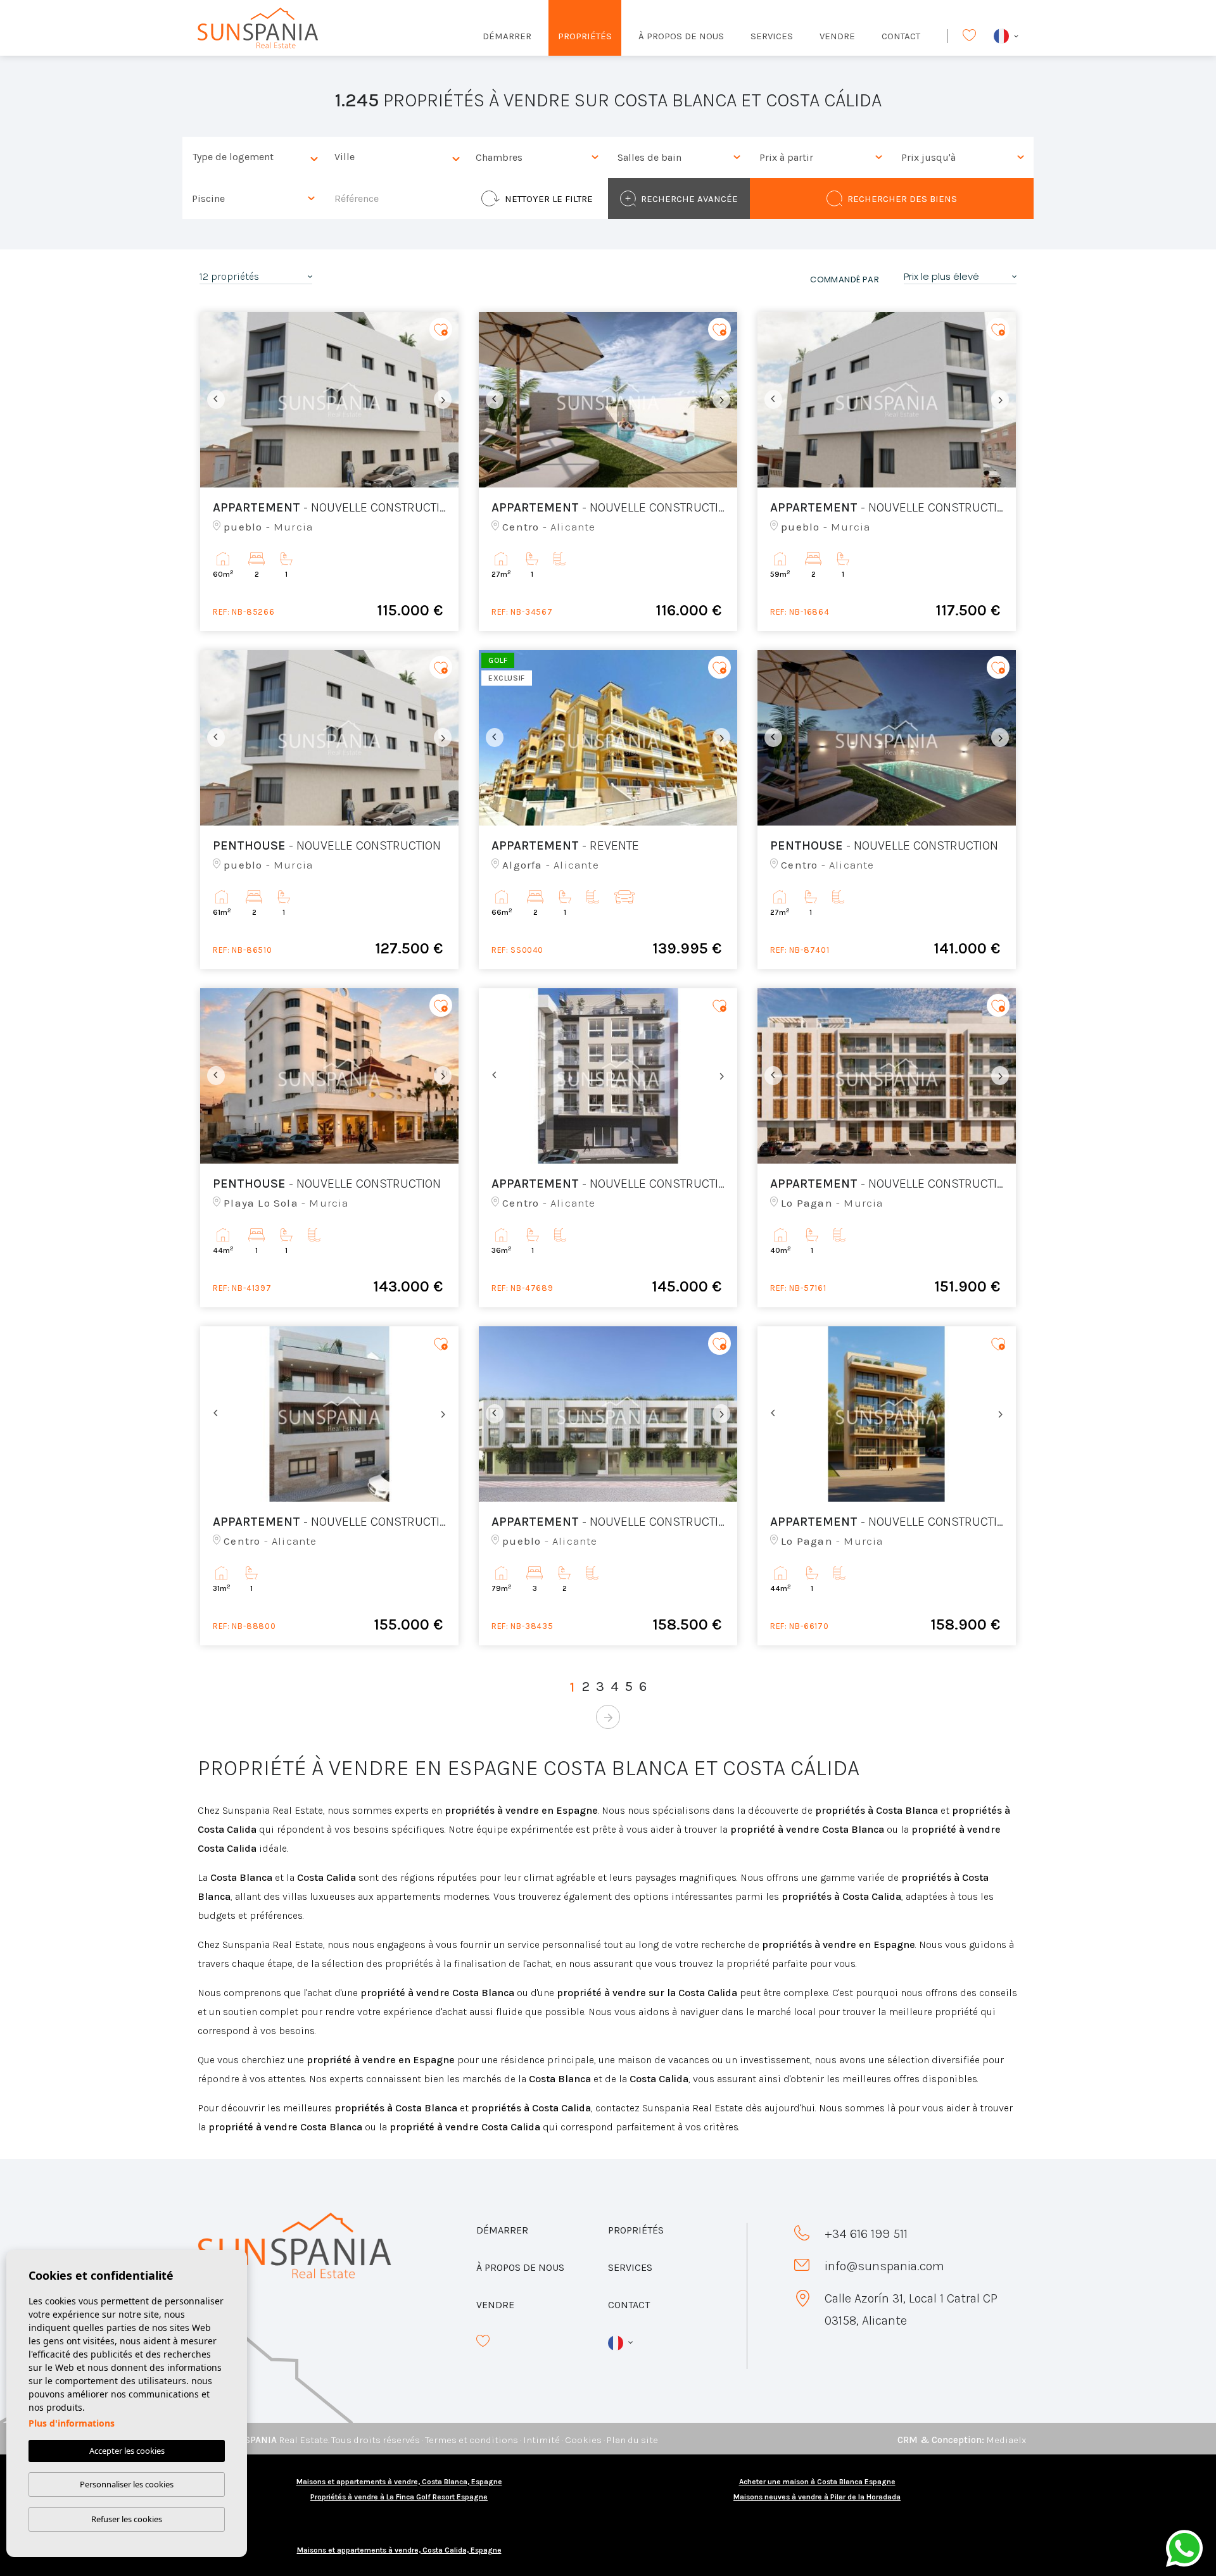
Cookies (583, 2440)
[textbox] (256, 157)
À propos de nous (681, 36)
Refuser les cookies (127, 2519)
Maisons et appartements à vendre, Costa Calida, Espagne (399, 2550)
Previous (213, 400)
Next (446, 400)
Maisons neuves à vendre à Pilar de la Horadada (817, 2497)
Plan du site (632, 2440)
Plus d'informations (72, 2423)
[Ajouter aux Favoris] (441, 330)
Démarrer (507, 36)
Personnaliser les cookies (127, 2484)
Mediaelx (1006, 2440)
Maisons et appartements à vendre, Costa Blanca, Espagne (399, 2482)
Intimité (541, 2440)
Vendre (837, 36)
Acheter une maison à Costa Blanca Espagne (817, 2482)
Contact (901, 36)
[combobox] (253, 157)
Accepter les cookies (127, 2451)
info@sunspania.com (884, 2266)
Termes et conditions (472, 2440)
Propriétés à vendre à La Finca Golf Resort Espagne (399, 2497)
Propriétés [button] (585, 36)
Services (772, 36)
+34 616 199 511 (866, 2234)
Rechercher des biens (902, 199)
